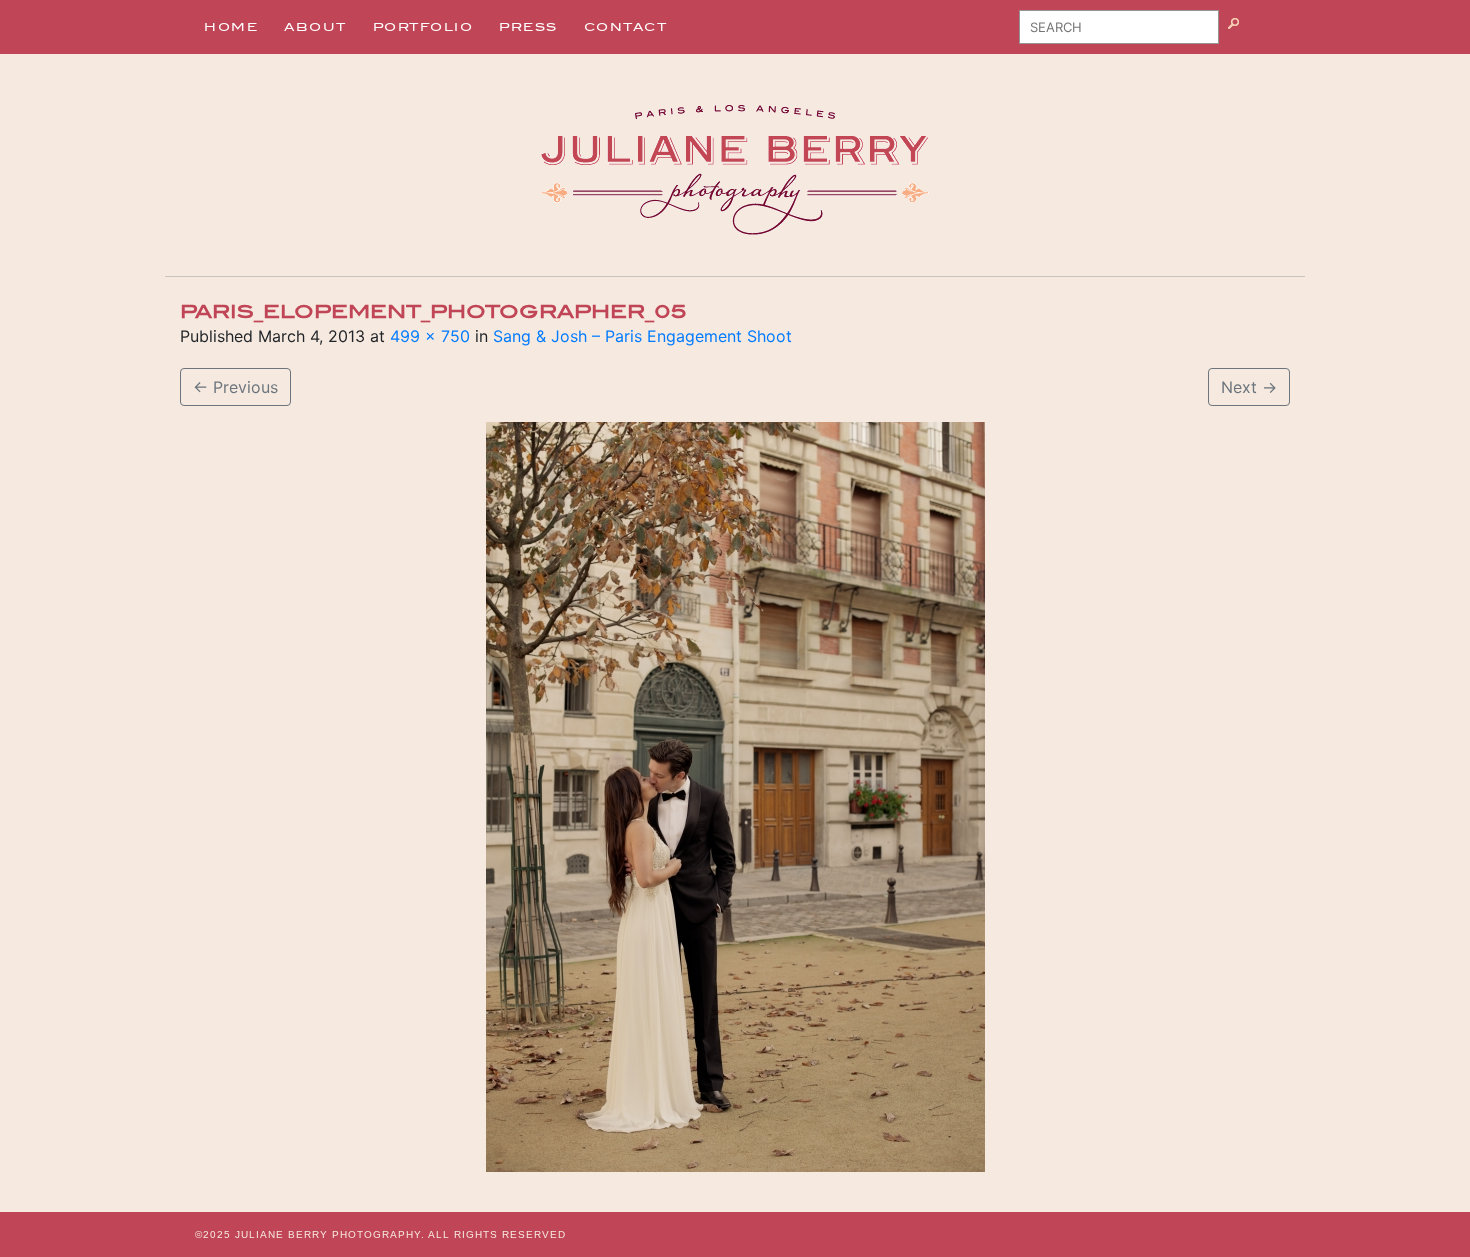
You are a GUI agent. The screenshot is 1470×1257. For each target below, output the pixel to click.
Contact (626, 27)
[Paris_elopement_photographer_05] (735, 797)
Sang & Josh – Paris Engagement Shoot (642, 336)
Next (1249, 387)
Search (1258, 34)
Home (231, 27)
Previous (235, 387)
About (315, 27)
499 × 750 (430, 336)
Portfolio (423, 27)
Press (528, 27)
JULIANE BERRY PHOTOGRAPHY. (330, 1234)
